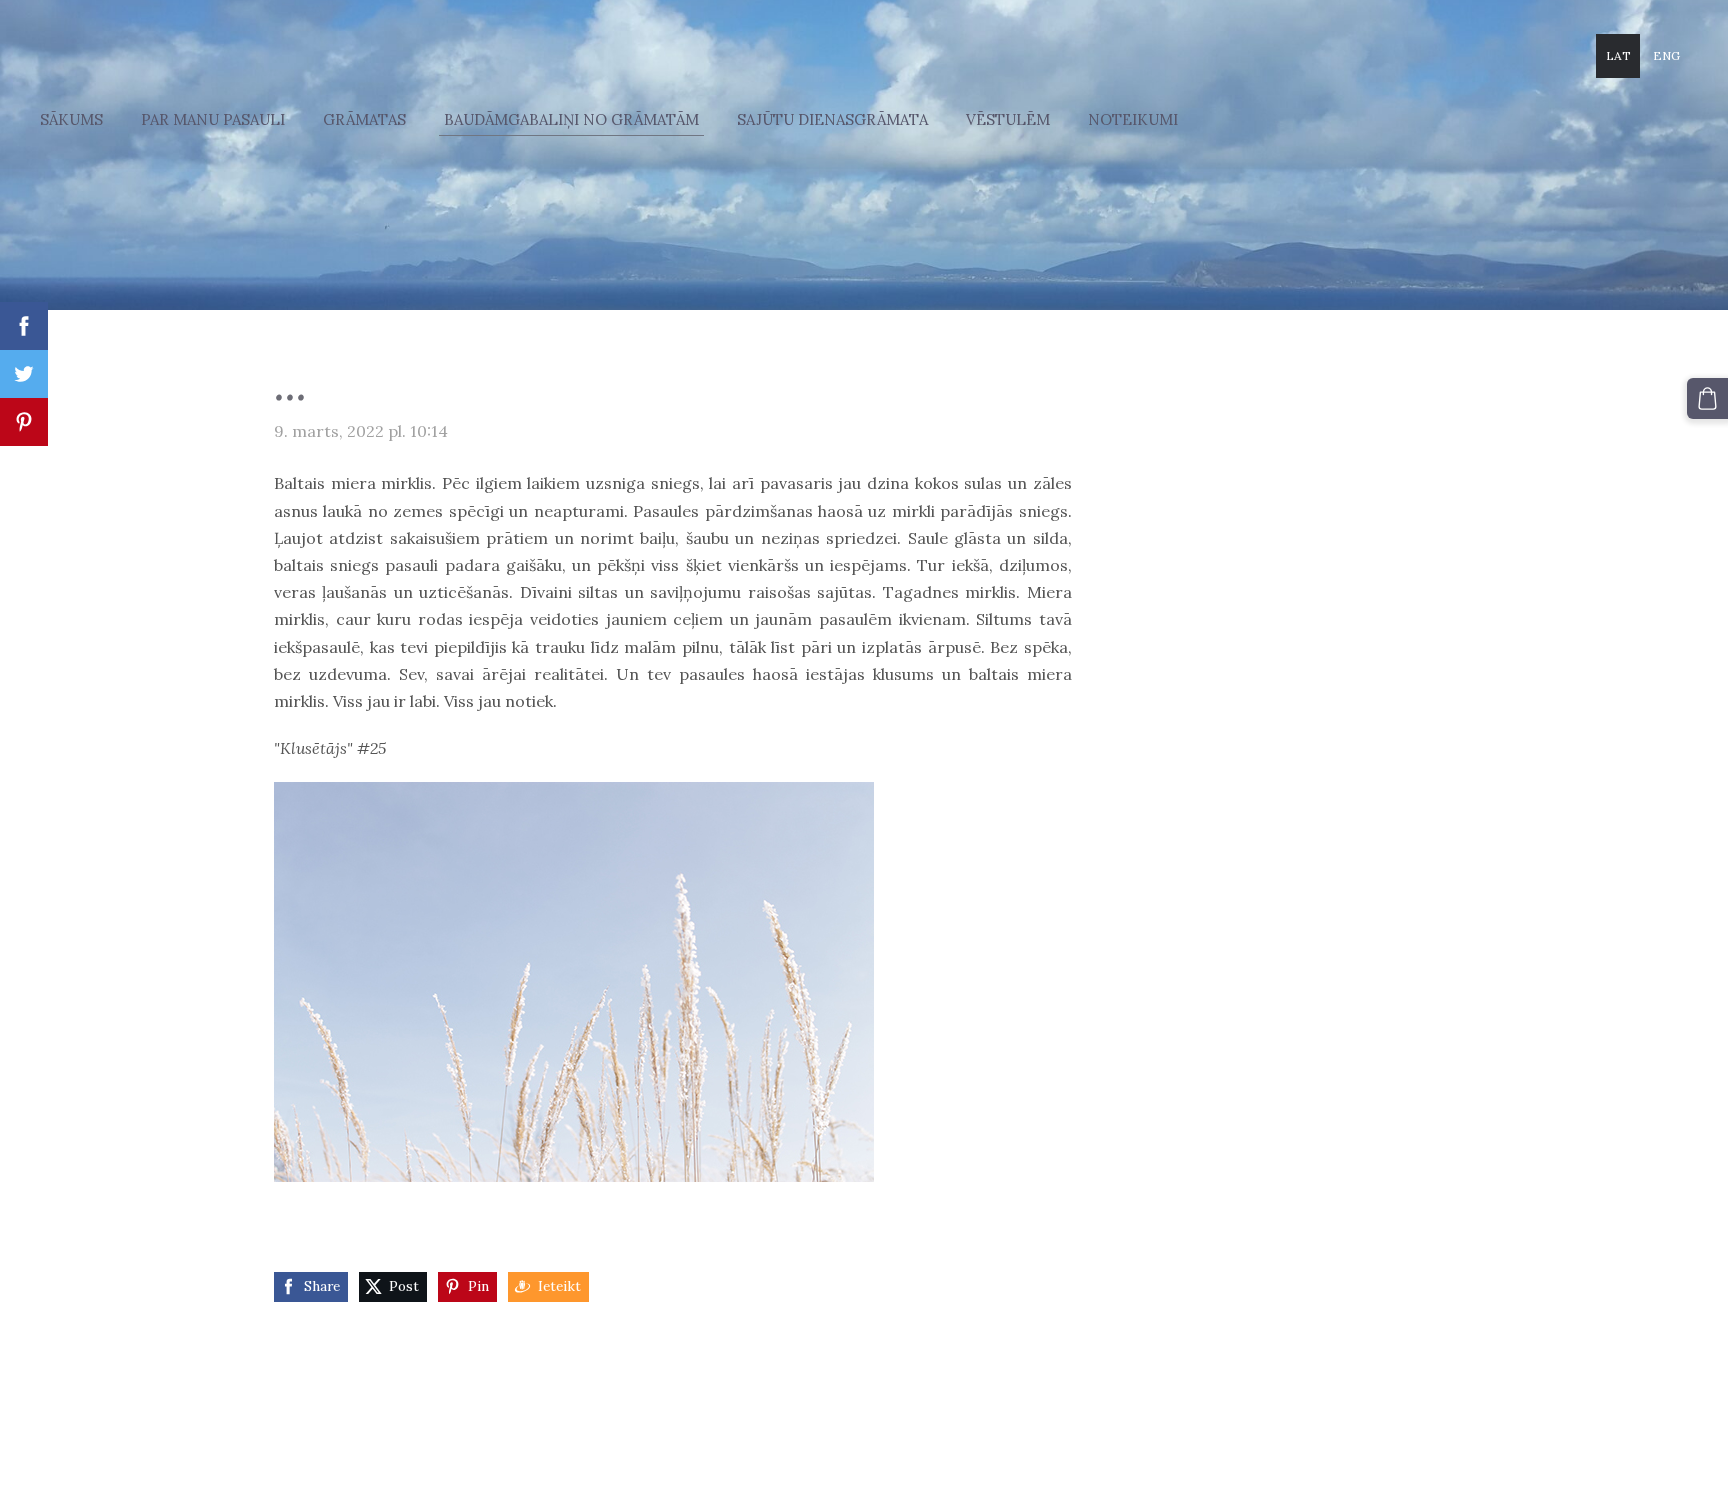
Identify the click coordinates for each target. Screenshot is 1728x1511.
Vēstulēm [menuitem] (1008, 119)
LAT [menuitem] (1618, 55)
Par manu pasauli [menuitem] (213, 119)
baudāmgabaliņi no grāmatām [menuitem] (571, 119)
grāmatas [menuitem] (364, 119)
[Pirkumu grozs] (1707, 398)
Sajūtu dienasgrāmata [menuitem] (832, 119)
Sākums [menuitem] (71, 119)
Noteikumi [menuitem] (1133, 119)
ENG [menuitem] (1666, 55)
